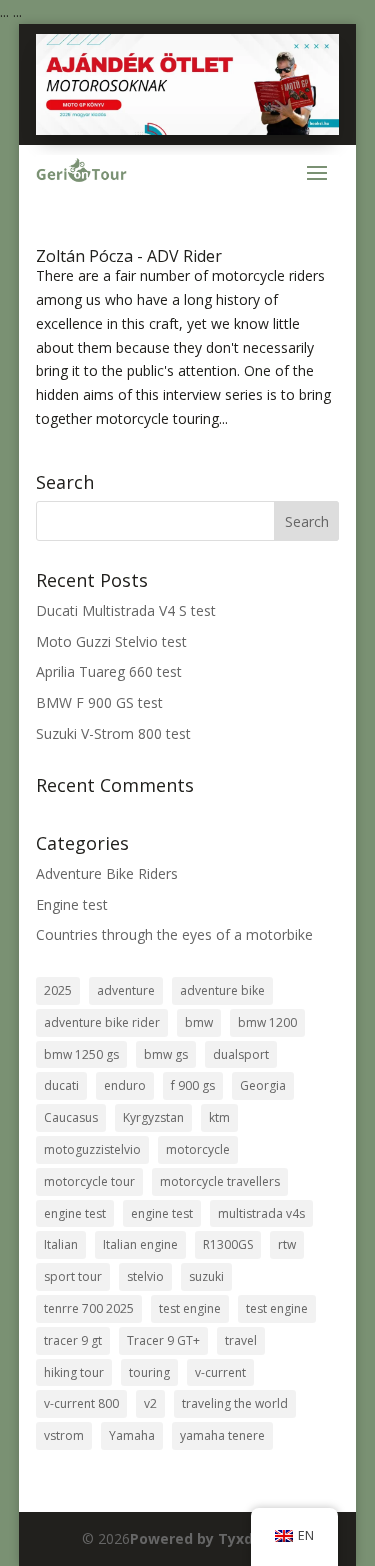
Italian (61, 1244)
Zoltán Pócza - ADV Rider (129, 256)
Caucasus (71, 1117)
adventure (126, 990)
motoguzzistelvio (92, 1149)
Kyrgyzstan (153, 1117)
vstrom (64, 1435)
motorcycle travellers (220, 1181)
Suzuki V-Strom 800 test (113, 733)
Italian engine (140, 1244)
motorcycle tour (89, 1181)
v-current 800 (81, 1403)
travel (241, 1340)
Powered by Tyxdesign (211, 1538)
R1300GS (228, 1244)
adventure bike (222, 990)
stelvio (145, 1276)
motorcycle (198, 1149)
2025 (58, 990)
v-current (220, 1372)
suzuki (206, 1276)
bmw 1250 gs (81, 1054)
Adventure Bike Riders (107, 873)
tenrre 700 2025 (89, 1308)
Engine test (72, 904)
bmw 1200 (267, 1022)
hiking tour (74, 1372)
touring (149, 1372)
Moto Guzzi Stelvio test (111, 641)
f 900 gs (193, 1085)
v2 (150, 1403)
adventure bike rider (102, 1022)
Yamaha (132, 1435)
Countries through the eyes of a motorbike (174, 934)
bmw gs (166, 1054)
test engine (190, 1308)
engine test (75, 1213)
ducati (61, 1085)
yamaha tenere (222, 1435)
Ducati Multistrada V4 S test (126, 610)
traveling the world (235, 1403)
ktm (219, 1117)
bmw (199, 1022)
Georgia (263, 1085)
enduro (125, 1085)
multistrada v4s (261, 1213)
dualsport (241, 1054)
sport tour (73, 1276)
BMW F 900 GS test (99, 702)
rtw (287, 1244)
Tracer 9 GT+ (163, 1340)
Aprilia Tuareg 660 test (109, 671)
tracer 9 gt (73, 1340)
